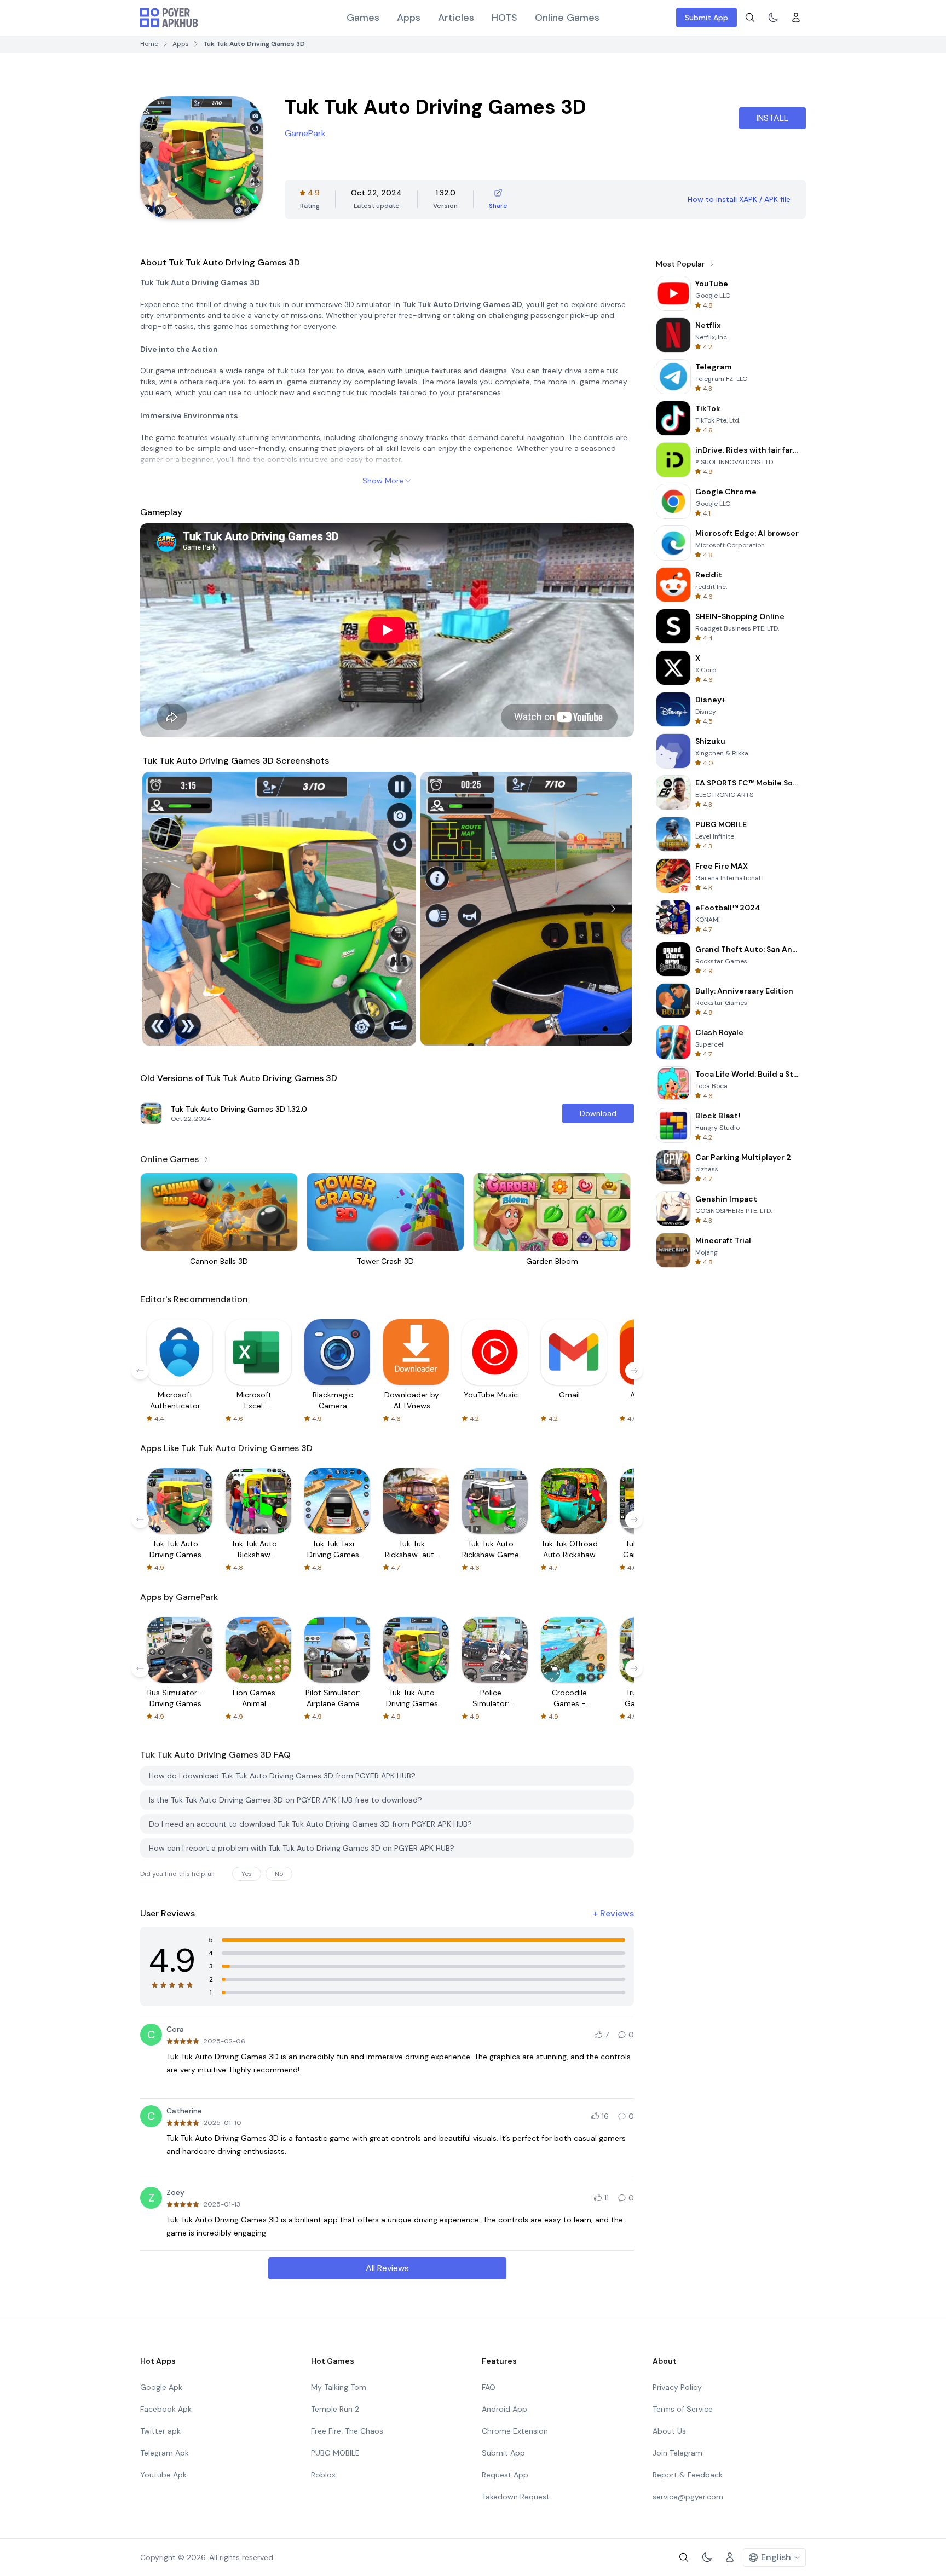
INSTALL (772, 118)
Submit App (706, 18)
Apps (409, 18)
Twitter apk (160, 2431)
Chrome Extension (515, 2431)
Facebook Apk (166, 2409)
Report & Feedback (688, 2475)
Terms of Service (683, 2409)
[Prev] (161, 909)
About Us (669, 2431)
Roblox (323, 2475)
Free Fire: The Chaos (347, 2431)
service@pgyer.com (688, 2497)
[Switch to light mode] (773, 18)
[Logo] (169, 18)
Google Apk (161, 2387)
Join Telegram (677, 2453)
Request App (505, 2475)
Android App (504, 2409)
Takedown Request (516, 2497)
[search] (750, 18)
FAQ (489, 2387)
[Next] (613, 909)
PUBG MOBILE (335, 2453)
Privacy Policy (677, 2387)
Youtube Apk (163, 2475)
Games (363, 18)
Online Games (567, 18)
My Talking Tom (339, 2387)
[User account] (796, 18)
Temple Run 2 (335, 2409)
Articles (456, 18)
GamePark (305, 133)
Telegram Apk (165, 2453)
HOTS (504, 18)
